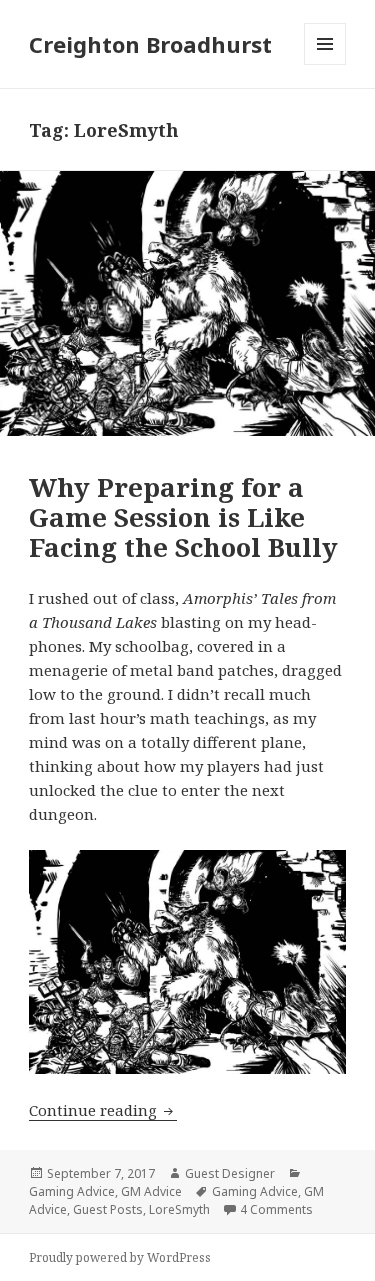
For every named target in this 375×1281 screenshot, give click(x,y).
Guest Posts (108, 1209)
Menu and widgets (325, 64)
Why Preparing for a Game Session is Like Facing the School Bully (183, 517)
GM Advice (151, 1191)
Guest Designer (230, 1173)
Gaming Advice (72, 1191)
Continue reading (103, 1110)
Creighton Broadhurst (150, 44)
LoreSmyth (179, 1209)
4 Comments (276, 1209)
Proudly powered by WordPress (120, 1257)
